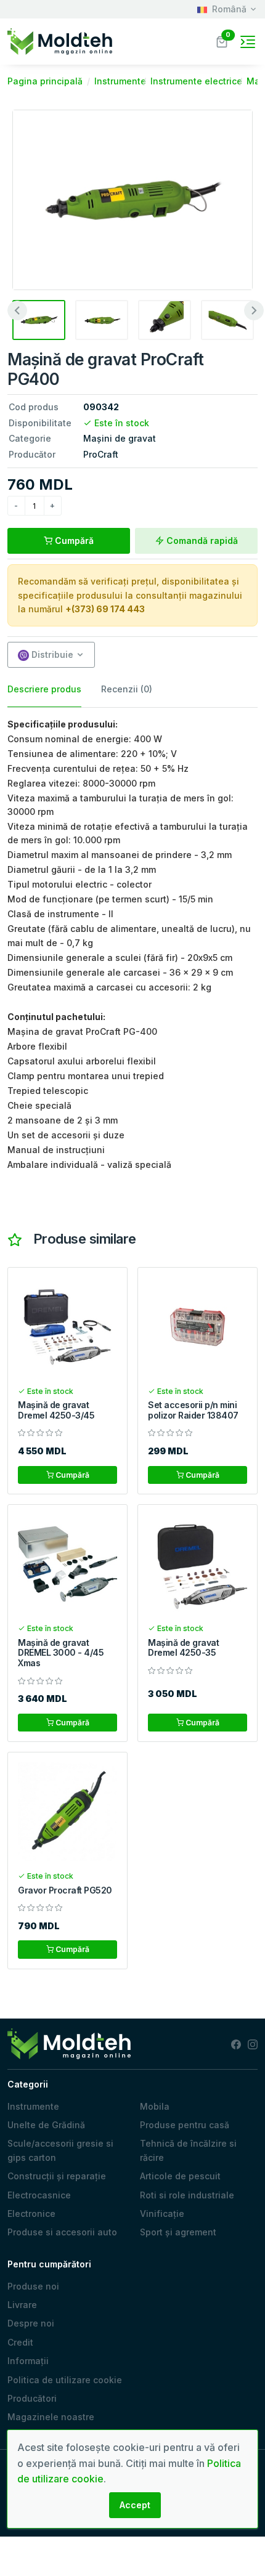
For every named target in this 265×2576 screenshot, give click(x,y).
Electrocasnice (39, 2195)
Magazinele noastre (51, 2417)
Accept (135, 2505)
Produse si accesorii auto (62, 2232)
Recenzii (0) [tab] (127, 689)
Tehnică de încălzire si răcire (188, 2150)
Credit (20, 2342)
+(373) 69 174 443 (105, 609)
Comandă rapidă (201, 541)
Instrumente (33, 2106)
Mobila (155, 2106)
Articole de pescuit (180, 2176)
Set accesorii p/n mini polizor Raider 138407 (193, 1410)
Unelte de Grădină (46, 2125)
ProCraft (101, 454)
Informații (28, 2361)
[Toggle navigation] (248, 42)
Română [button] (229, 9)
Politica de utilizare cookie (65, 2380)
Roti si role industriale (187, 2195)
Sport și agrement (178, 2232)
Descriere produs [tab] (44, 689)
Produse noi (33, 2286)
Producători (32, 2398)
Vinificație (162, 2213)
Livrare (22, 2305)
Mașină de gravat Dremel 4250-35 (183, 1648)
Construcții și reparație (57, 2176)
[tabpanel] (132, 945)
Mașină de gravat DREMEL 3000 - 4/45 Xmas (61, 1653)
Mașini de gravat (120, 438)
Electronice (31, 2213)
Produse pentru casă (185, 2125)
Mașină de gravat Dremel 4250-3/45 (56, 1410)
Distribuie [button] (51, 654)
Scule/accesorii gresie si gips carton (60, 2150)
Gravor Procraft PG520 (65, 1890)
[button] (222, 40)
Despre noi (31, 2323)
